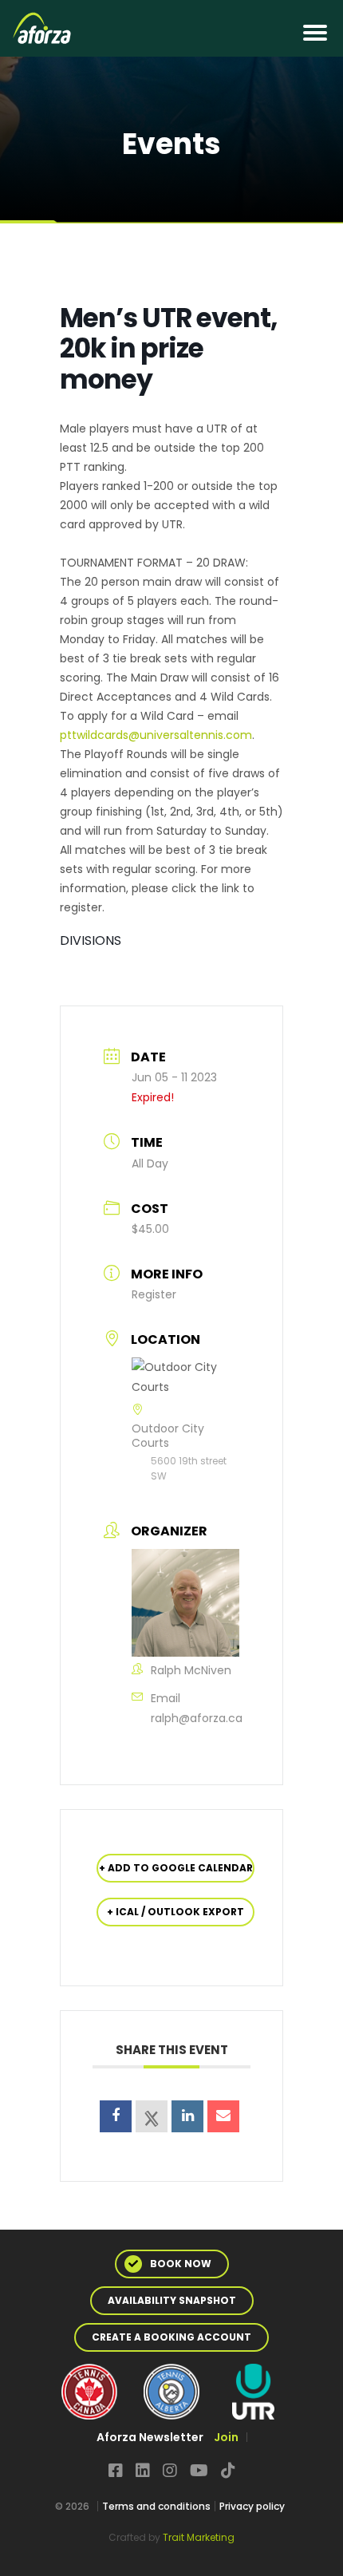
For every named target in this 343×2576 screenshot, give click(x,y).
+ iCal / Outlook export (175, 1912)
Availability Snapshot (172, 2300)
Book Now (181, 2264)
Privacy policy (252, 2506)
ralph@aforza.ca (197, 1718)
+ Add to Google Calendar (176, 1868)
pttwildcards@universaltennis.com (156, 735)
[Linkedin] (187, 2116)
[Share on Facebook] (116, 2116)
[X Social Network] (152, 2116)
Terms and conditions (156, 2506)
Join (226, 2437)
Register (154, 1294)
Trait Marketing (199, 2537)
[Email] (223, 2116)
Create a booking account (171, 2337)
